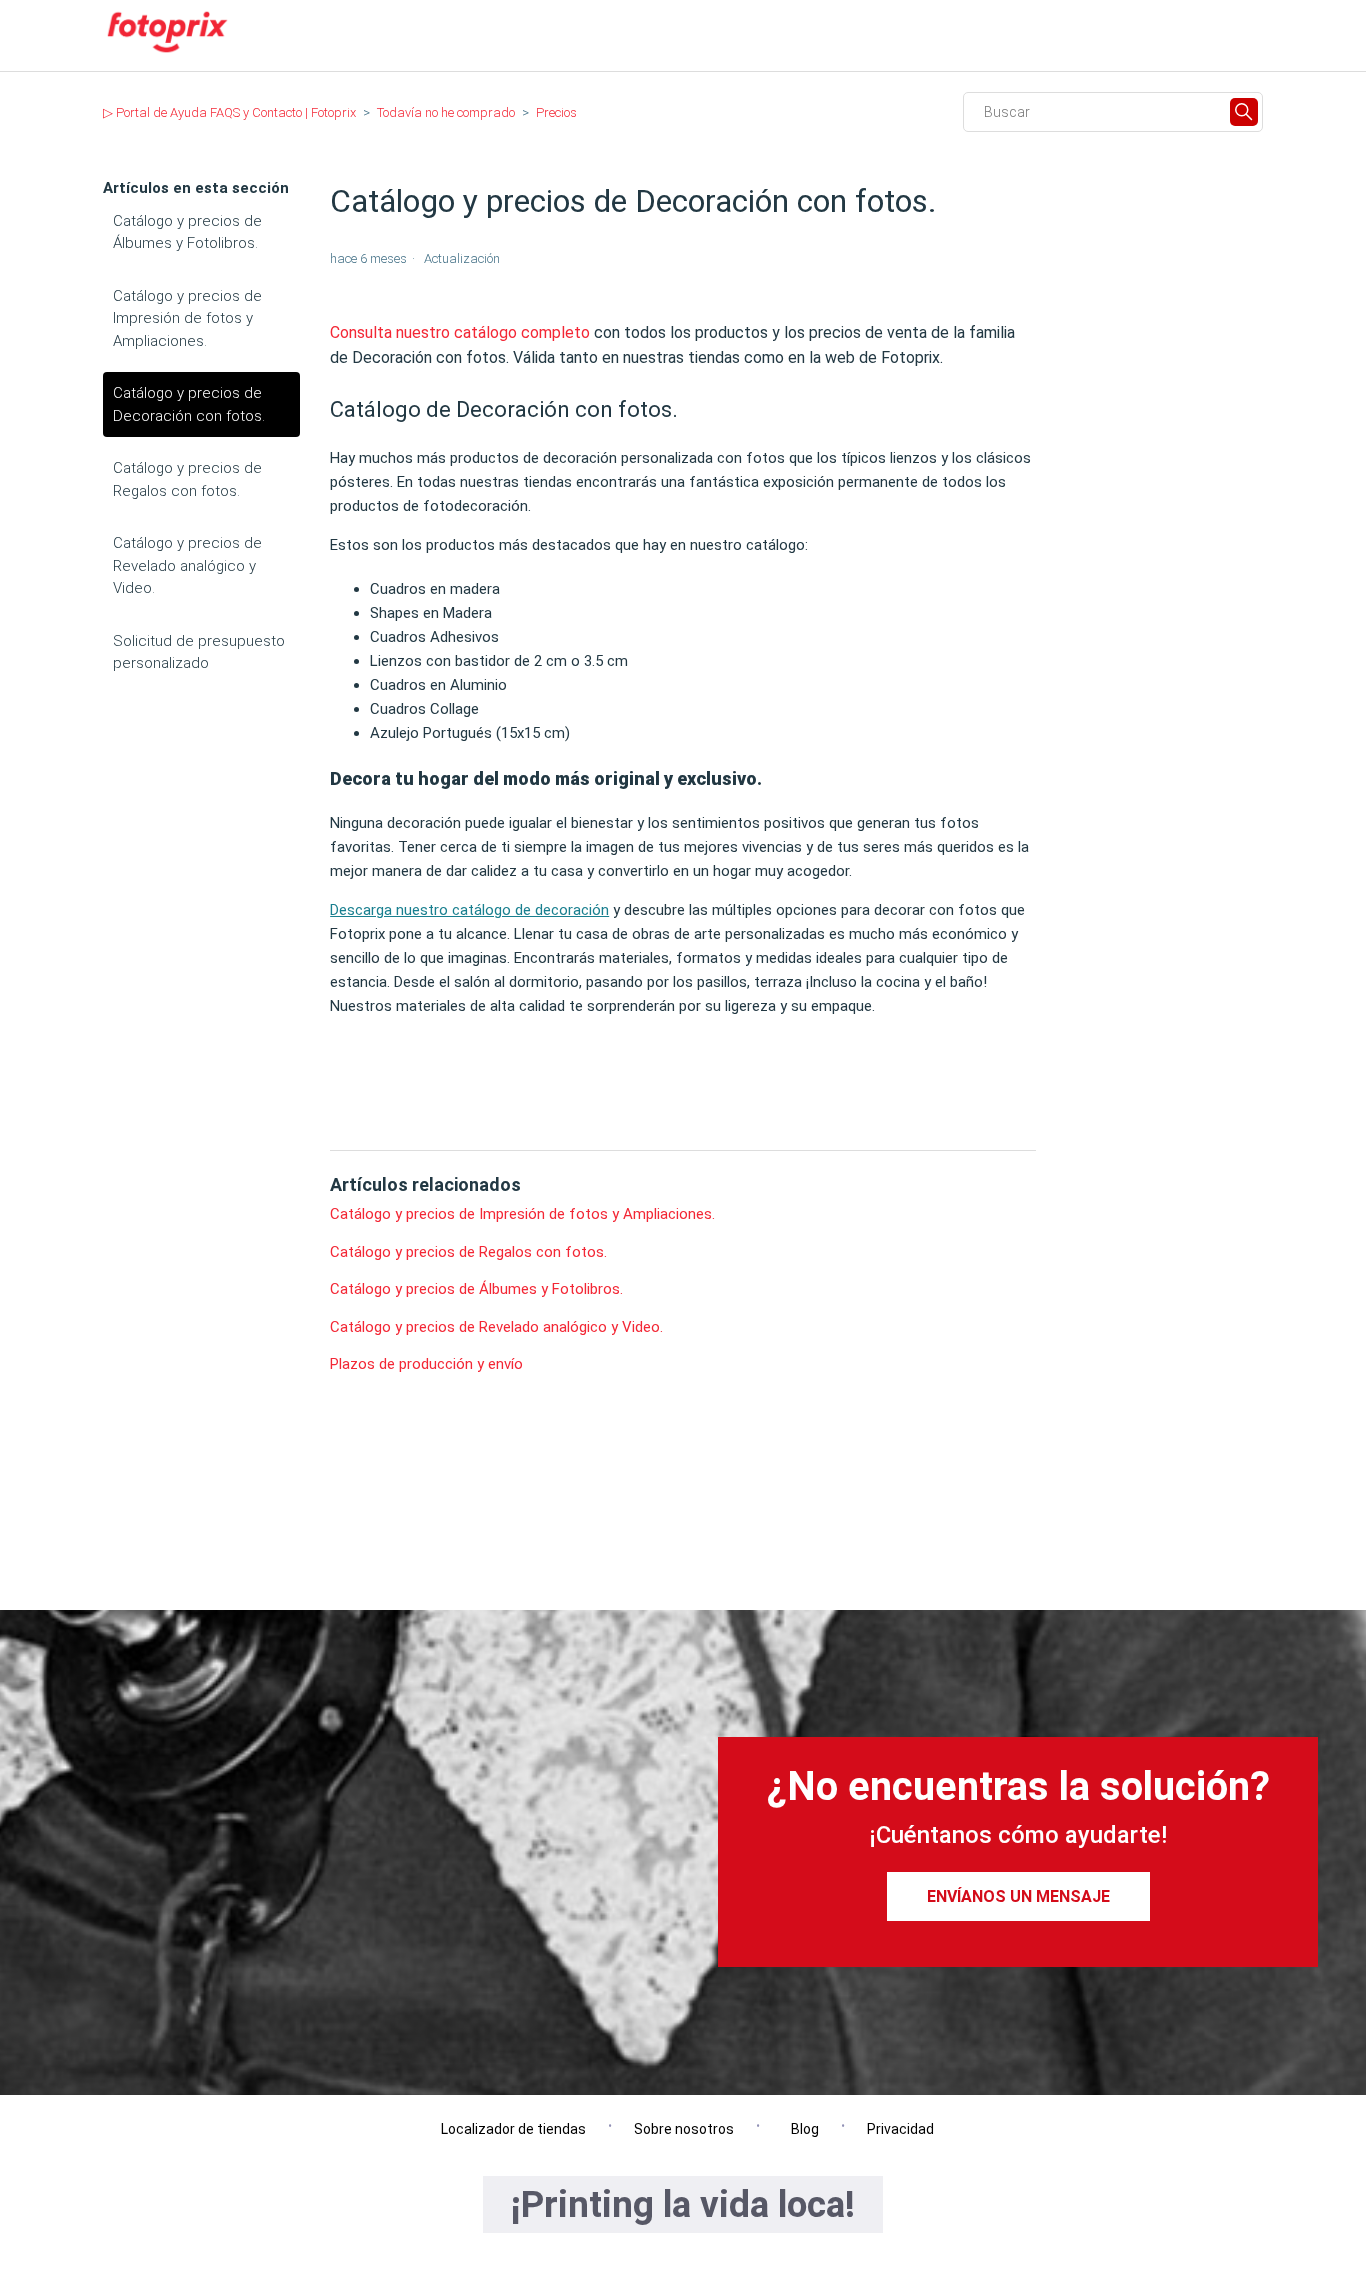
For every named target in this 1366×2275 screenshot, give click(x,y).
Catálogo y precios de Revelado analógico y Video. (187, 565)
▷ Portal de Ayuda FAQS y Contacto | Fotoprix (229, 112)
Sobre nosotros (684, 2129)
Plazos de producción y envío (426, 1364)
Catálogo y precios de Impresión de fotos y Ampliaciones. (187, 318)
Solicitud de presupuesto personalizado (199, 652)
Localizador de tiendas (509, 2129)
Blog (800, 2129)
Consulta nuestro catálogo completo (460, 332)
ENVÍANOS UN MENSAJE (1018, 1896)
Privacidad (900, 2129)
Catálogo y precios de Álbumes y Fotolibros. (187, 232)
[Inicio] (167, 52)
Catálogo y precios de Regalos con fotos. (187, 479)
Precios (556, 112)
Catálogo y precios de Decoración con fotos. (189, 404)
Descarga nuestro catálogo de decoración (469, 910)
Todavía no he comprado (446, 112)
